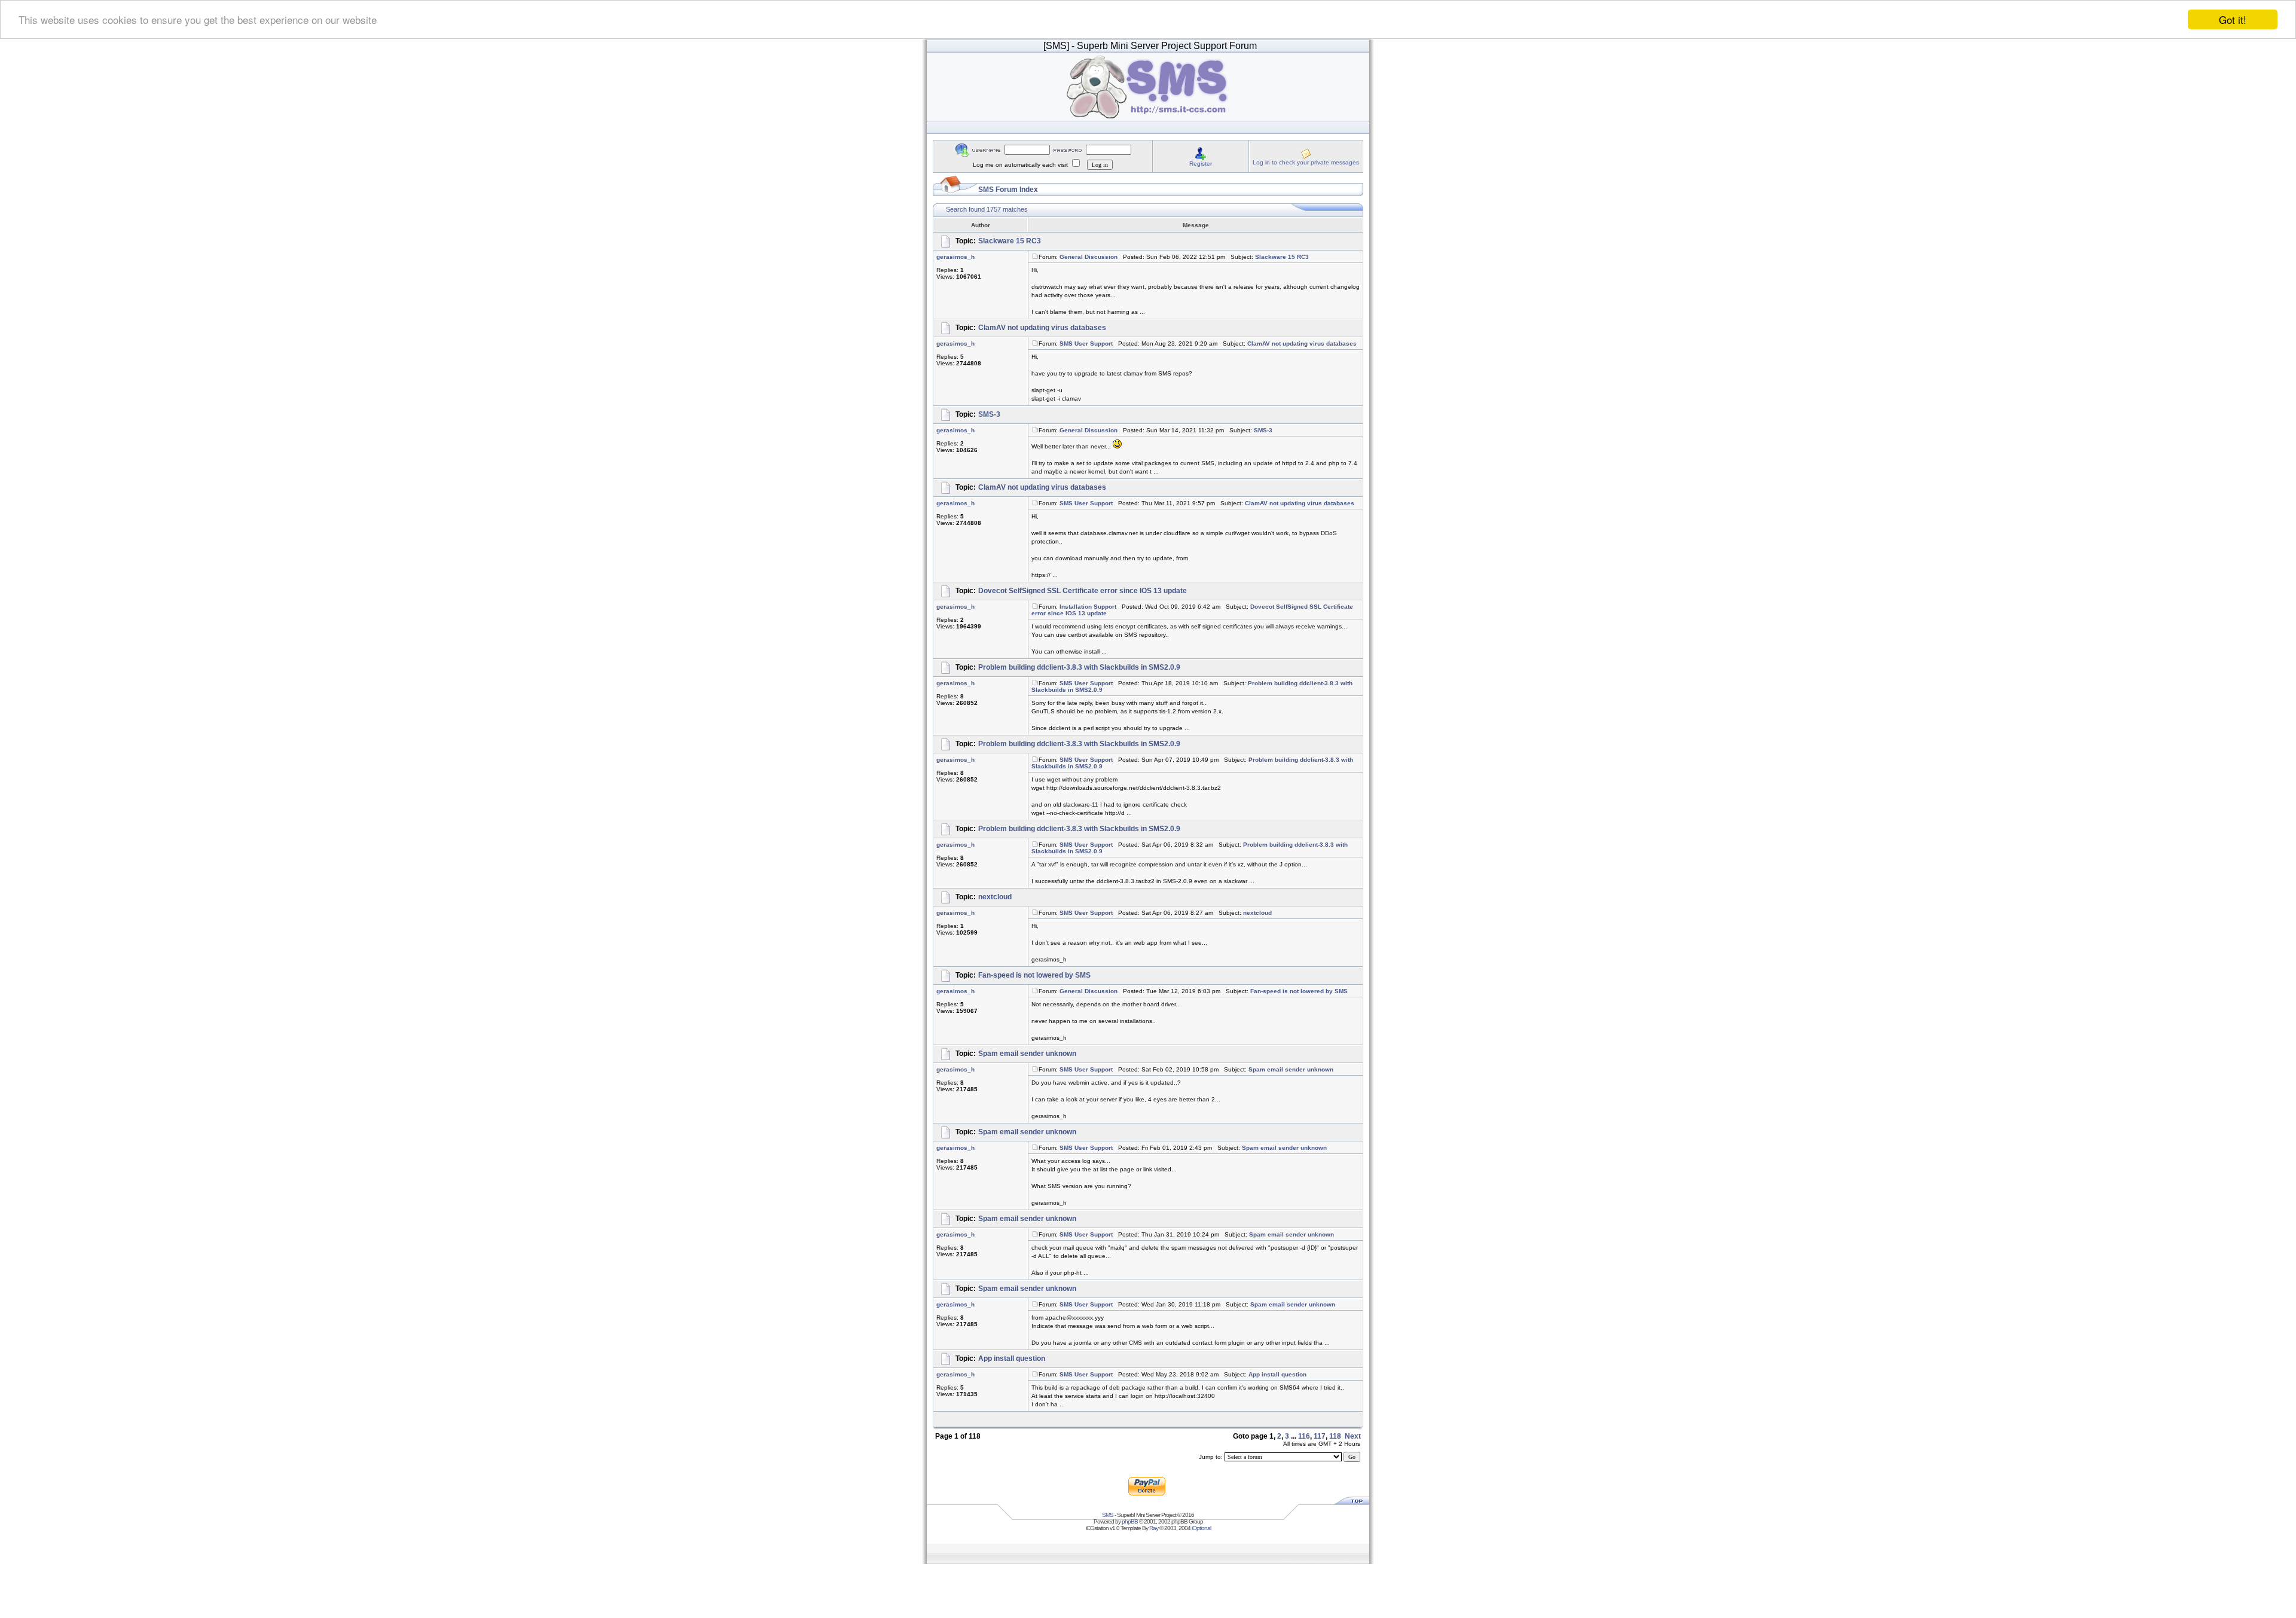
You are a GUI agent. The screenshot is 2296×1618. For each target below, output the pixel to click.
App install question (1012, 1358)
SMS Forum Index (1008, 190)
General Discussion (1089, 257)
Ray (1154, 1528)
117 (1320, 1436)
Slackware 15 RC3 (1010, 241)
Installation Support (1088, 607)
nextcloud (995, 897)
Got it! (2233, 19)
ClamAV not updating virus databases (1042, 328)
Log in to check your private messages (1306, 162)
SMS (1108, 1515)
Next (1353, 1436)
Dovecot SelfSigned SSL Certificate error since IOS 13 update (1083, 591)
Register (1201, 164)
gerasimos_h (955, 257)
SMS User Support (1086, 344)
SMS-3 (989, 414)
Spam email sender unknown (1027, 1054)
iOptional (1201, 1528)
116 (1304, 1436)
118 (1335, 1436)
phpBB (1130, 1521)
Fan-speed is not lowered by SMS (1034, 975)
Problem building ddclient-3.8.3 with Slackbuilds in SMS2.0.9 (1079, 667)
